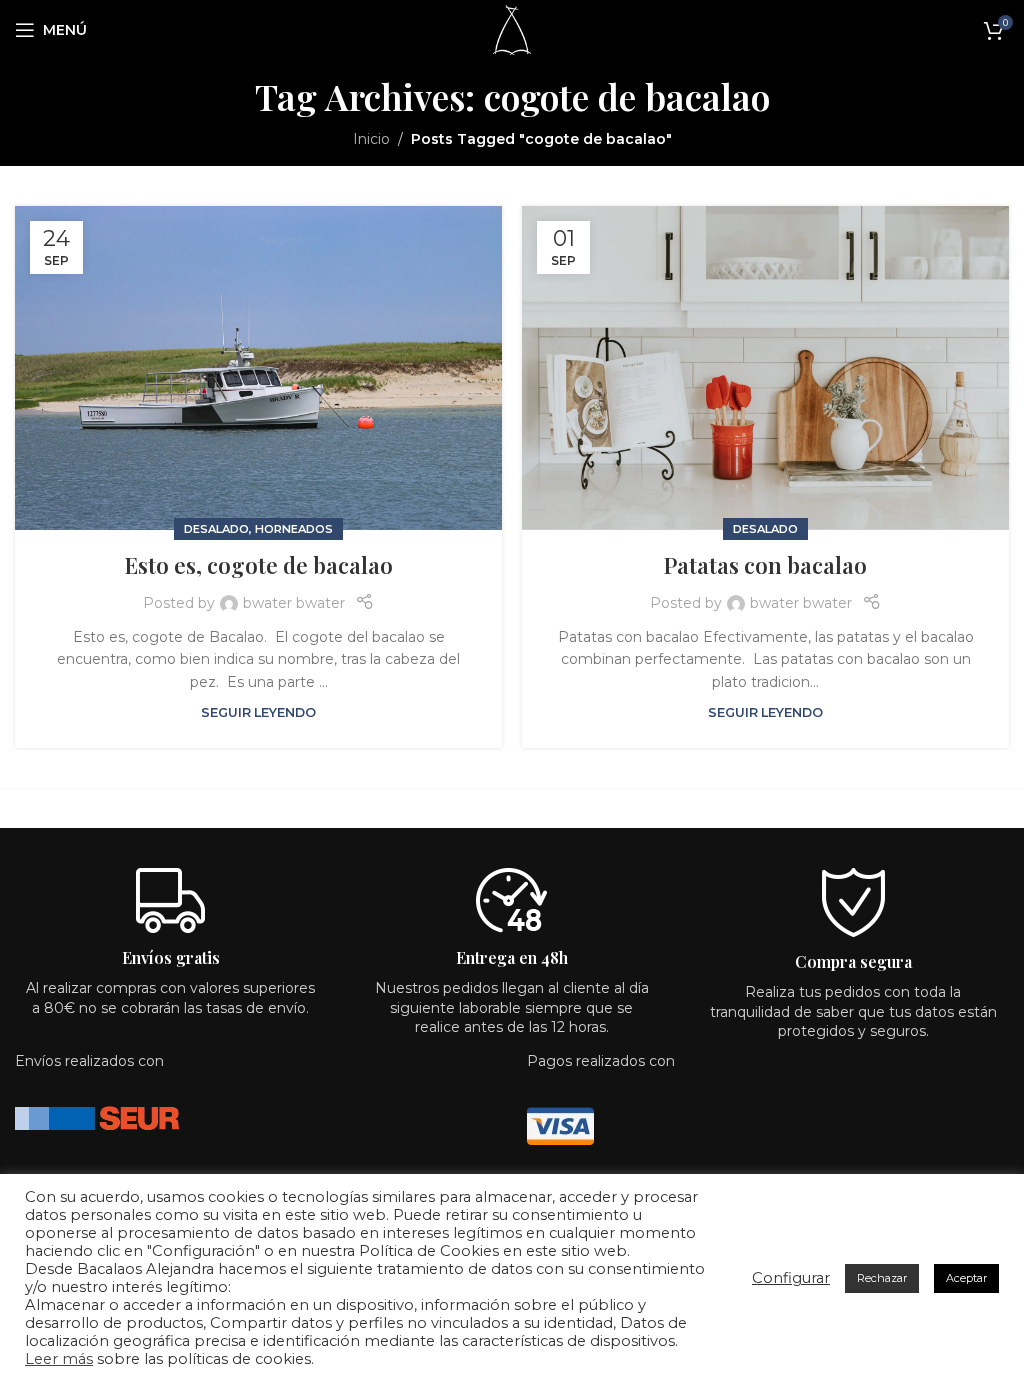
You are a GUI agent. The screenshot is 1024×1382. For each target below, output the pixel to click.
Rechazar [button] (882, 1278)
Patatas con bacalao (765, 565)
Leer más (59, 1359)
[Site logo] (511, 29)
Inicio (371, 139)
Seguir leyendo (258, 712)
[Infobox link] (853, 960)
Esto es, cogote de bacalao (259, 565)
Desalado (216, 529)
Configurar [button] (791, 1278)
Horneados (294, 529)
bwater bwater (294, 603)
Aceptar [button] (966, 1278)
